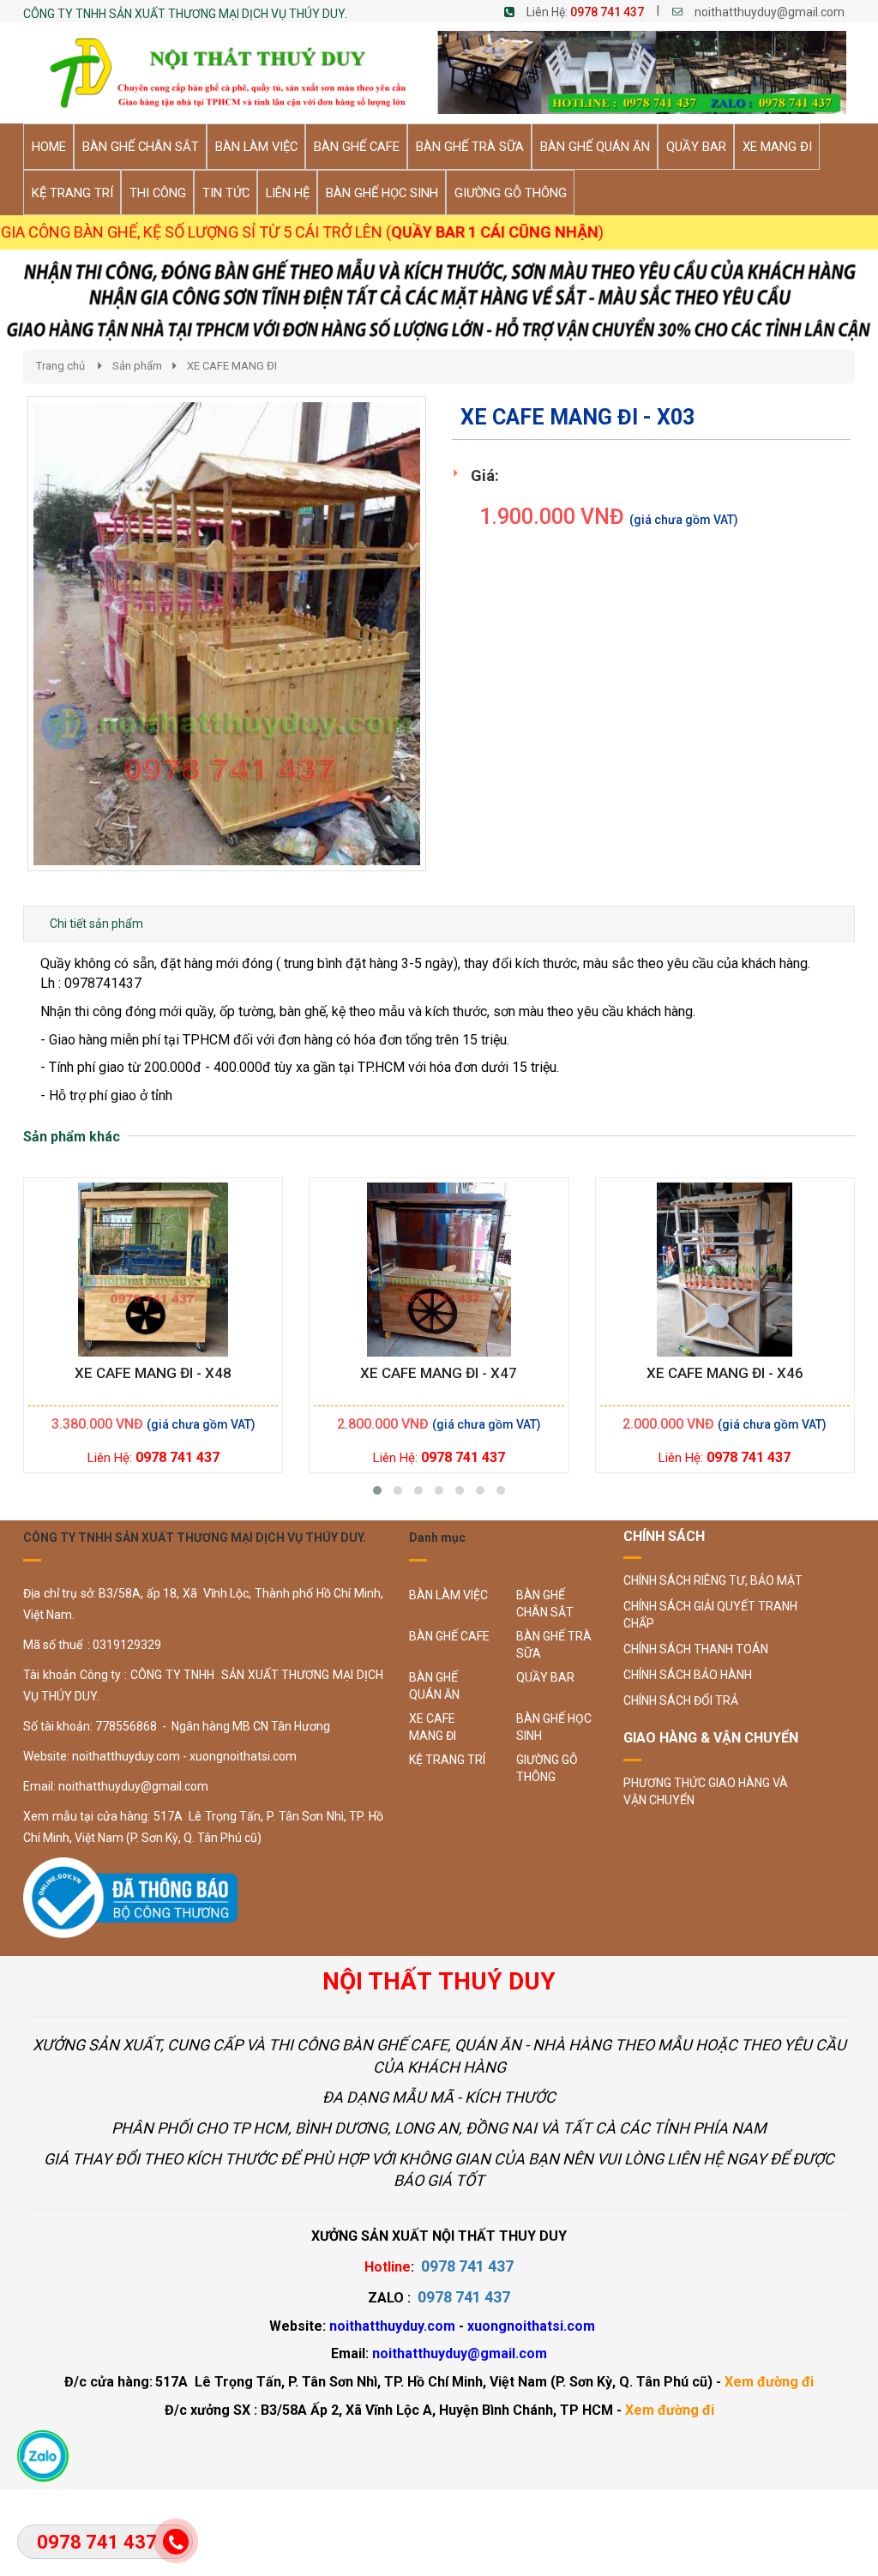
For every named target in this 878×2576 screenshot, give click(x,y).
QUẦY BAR (545, 1677)
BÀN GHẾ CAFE (449, 1636)
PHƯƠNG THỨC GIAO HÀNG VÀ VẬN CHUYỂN (706, 1791)
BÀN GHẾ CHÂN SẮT (545, 1604)
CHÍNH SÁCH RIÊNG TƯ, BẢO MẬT (713, 1580)
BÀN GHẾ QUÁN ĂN (434, 1686)
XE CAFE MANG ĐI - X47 (439, 1373)
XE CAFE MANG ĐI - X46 (725, 1373)
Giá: (485, 475)
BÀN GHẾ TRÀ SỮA (554, 1645)
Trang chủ (60, 366)
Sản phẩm (137, 366)
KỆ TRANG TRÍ (447, 1760)
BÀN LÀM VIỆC (448, 1595)
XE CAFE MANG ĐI (232, 366)
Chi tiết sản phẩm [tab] (96, 924)
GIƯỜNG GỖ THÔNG (547, 1768)
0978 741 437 (607, 12)
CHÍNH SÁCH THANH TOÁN (696, 1649)
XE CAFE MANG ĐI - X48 (153, 1373)
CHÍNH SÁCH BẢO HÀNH (688, 1675)
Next (457, 652)
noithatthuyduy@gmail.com (770, 12)
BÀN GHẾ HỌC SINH (554, 1727)
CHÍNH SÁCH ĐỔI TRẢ (681, 1700)
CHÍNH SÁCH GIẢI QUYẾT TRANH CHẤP (710, 1615)
